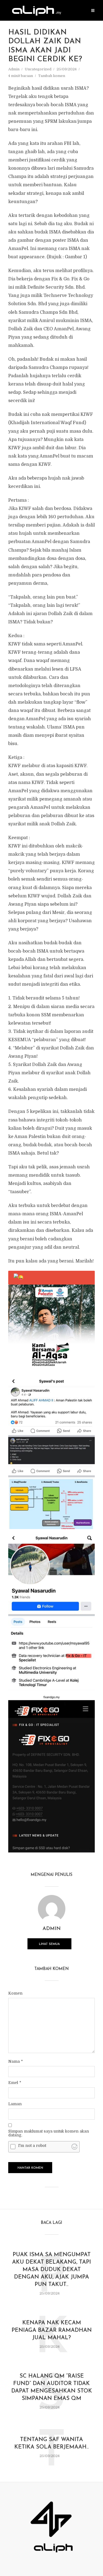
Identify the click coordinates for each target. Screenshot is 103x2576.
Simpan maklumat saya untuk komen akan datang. (49, 2133)
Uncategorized (38, 69)
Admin (14, 69)
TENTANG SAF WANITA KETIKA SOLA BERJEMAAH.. (51, 2443)
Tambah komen (52, 76)
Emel (15, 2083)
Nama (16, 2061)
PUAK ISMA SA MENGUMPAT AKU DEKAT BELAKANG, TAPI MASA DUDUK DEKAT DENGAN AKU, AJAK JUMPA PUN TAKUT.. (51, 2270)
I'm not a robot (32, 2146)
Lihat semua (49, 1944)
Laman (15, 2104)
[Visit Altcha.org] (74, 2147)
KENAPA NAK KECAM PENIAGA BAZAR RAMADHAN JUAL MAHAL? (52, 2330)
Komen (15, 1993)
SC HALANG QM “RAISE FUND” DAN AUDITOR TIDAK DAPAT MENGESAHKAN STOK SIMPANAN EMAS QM (52, 2387)
